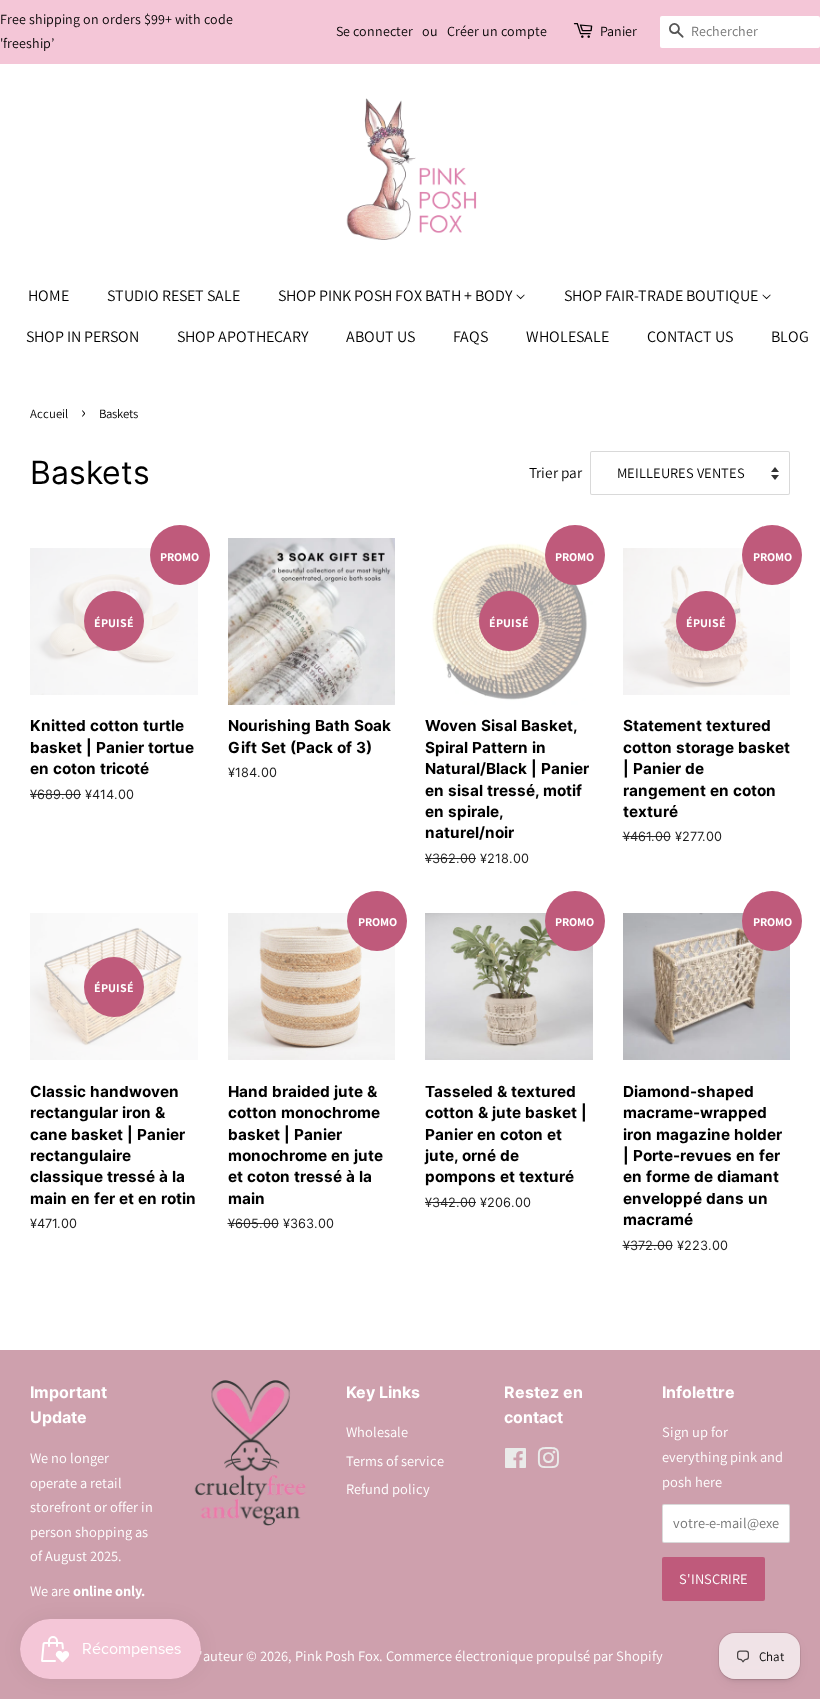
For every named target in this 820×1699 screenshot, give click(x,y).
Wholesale (567, 336)
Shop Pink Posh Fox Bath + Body (396, 295)
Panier (618, 31)
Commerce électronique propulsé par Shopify (524, 1655)
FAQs (470, 336)
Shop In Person (82, 336)
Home (48, 295)
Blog (790, 336)
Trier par (555, 472)
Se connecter (374, 31)
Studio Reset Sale (173, 295)
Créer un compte (497, 31)
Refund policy (388, 1488)
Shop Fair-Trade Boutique (662, 295)
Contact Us (690, 336)
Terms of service (395, 1460)
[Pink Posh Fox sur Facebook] (515, 1461)
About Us (380, 336)
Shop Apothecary (242, 336)
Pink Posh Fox (337, 1655)
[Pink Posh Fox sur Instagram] (548, 1461)
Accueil (49, 413)
